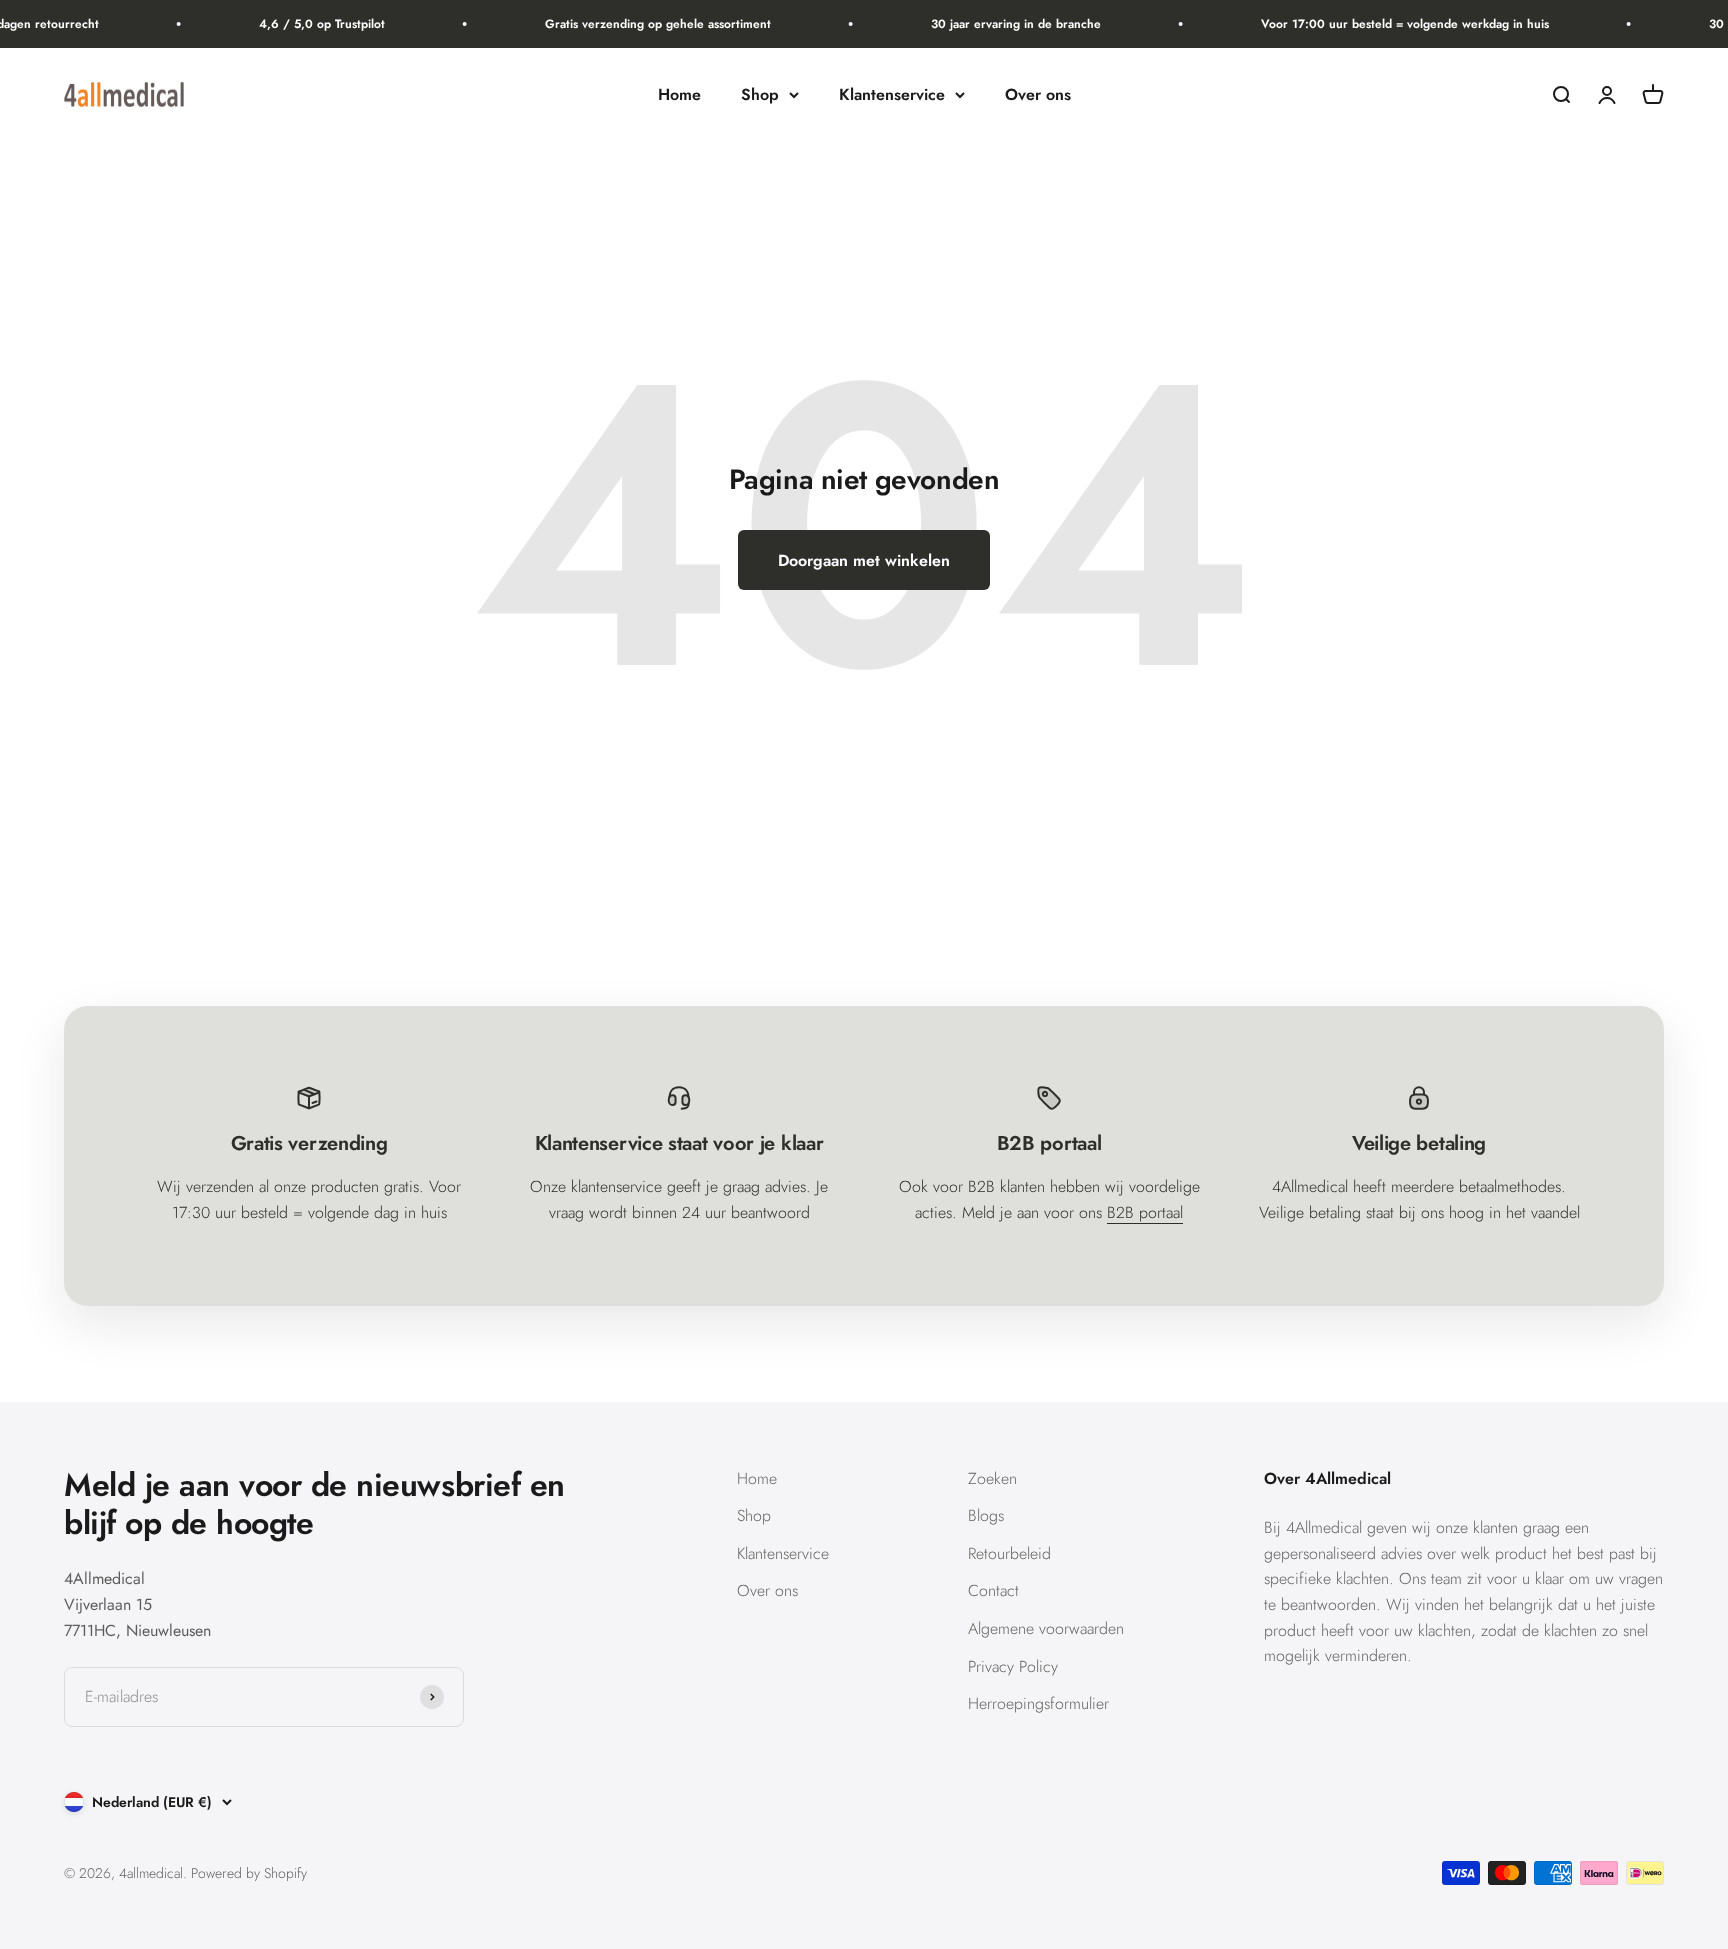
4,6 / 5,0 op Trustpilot (308, 24)
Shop (760, 94)
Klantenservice (892, 94)
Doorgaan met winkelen (864, 560)
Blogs (986, 1515)
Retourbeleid (1009, 1553)
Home (679, 94)
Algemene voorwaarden (1046, 1628)
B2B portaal (1145, 1212)
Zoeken (992, 1478)
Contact (993, 1590)
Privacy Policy (1013, 1666)
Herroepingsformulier (1038, 1703)
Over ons (1038, 94)
